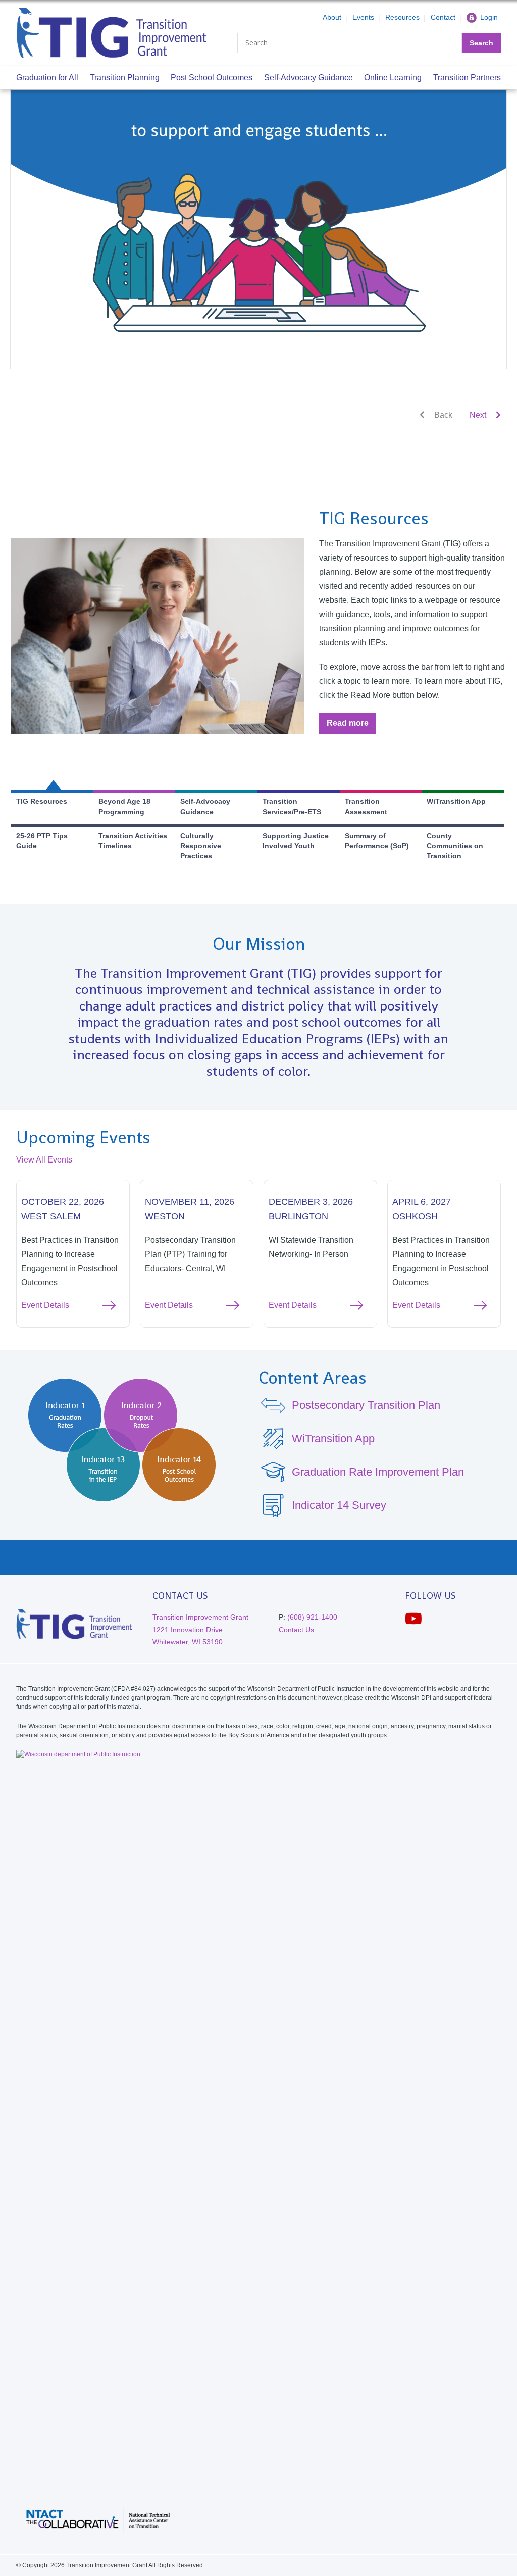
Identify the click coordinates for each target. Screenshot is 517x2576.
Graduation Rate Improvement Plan (378, 1472)
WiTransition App (333, 1438)
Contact (443, 17)
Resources (402, 17)
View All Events (44, 1160)
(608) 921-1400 (312, 1617)
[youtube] (413, 1619)
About (332, 17)
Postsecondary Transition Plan (366, 1405)
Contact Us (296, 1630)
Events (363, 17)
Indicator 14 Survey (339, 1505)
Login (489, 17)
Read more (351, 726)
